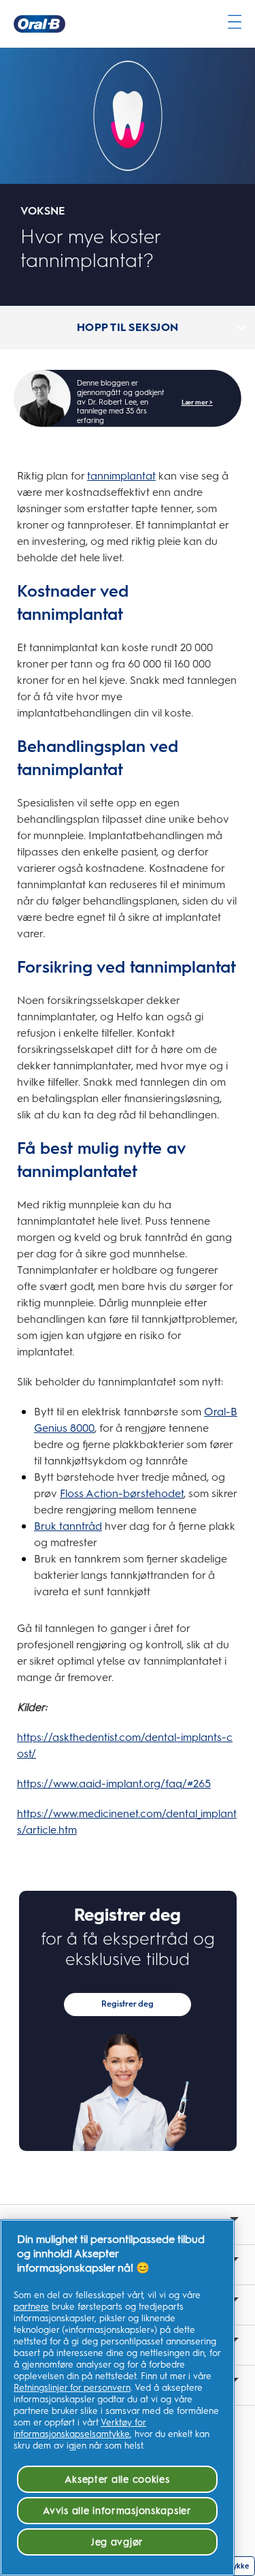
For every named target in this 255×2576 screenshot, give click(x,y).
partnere (31, 2307)
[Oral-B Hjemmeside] (39, 24)
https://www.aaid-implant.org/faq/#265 (114, 1784)
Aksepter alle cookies (117, 2479)
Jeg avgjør (117, 2542)
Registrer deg (128, 2004)
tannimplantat (121, 476)
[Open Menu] (235, 22)
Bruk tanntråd (68, 1526)
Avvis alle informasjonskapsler (117, 2511)
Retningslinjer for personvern (72, 2388)
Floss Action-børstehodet (122, 1493)
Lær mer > (197, 402)
